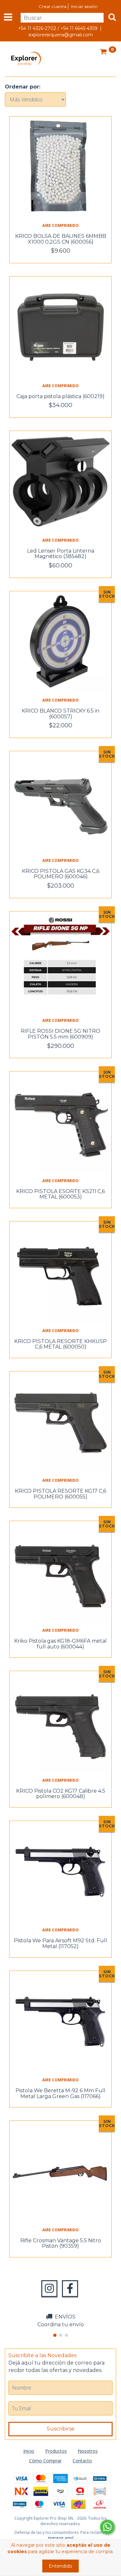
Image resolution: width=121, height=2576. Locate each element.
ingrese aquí (61, 2538)
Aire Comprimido (60, 225)
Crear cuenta (53, 6)
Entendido (60, 2566)
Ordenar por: (23, 87)
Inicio (29, 2451)
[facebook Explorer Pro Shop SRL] (70, 2289)
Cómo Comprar (45, 2461)
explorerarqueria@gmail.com (61, 35)
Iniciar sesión (84, 6)
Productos (56, 2451)
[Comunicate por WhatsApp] (107, 2527)
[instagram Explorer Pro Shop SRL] (49, 2289)
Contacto (82, 2461)
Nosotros (88, 2451)
